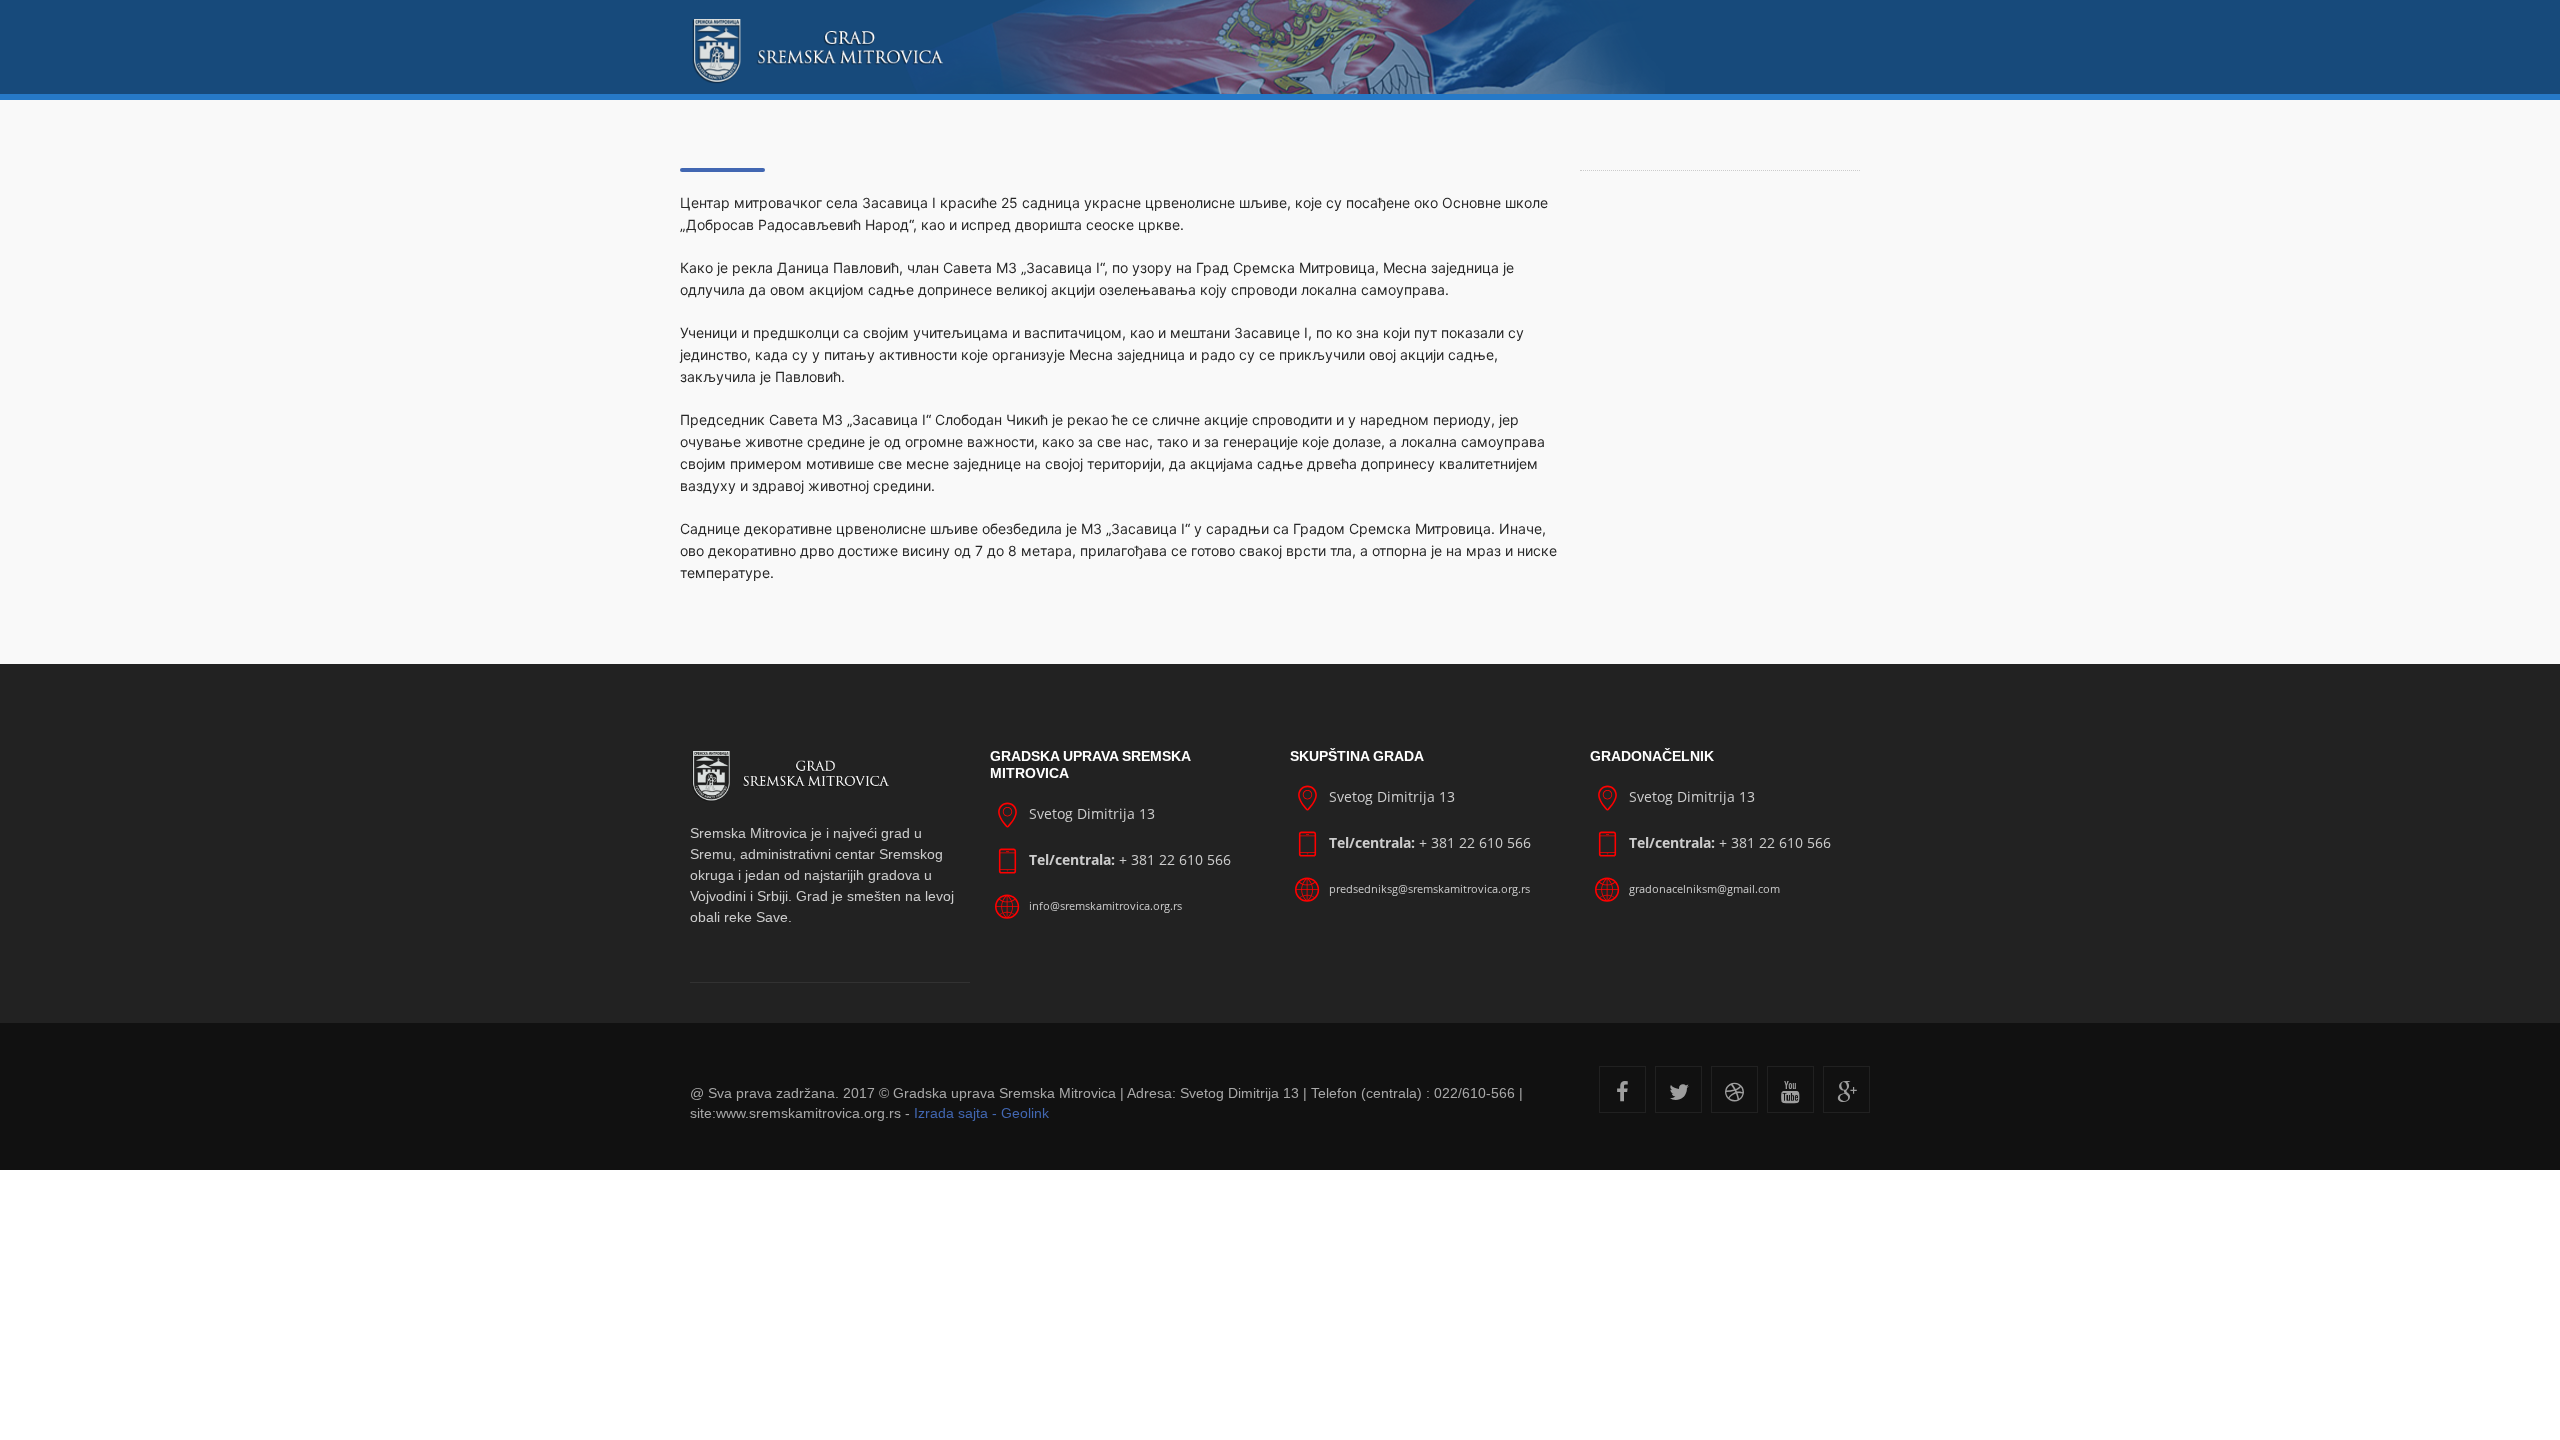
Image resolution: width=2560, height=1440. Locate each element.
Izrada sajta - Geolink (981, 1113)
